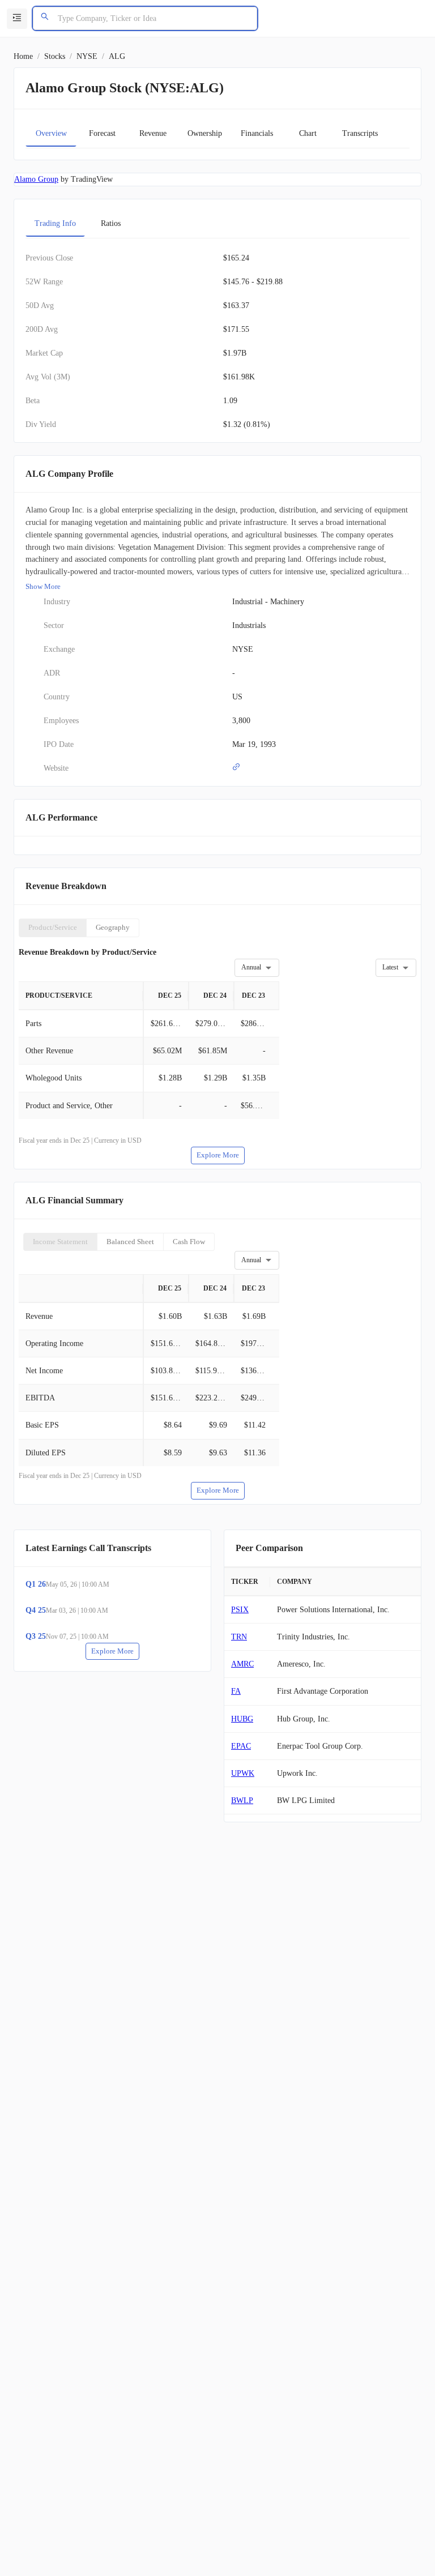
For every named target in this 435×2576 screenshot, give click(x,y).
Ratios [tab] (111, 223)
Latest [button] (390, 967)
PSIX (240, 1610)
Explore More (218, 1155)
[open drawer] (17, 19)
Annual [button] (251, 967)
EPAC (241, 1746)
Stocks (55, 56)
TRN (239, 1637)
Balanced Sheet (130, 1242)
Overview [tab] (51, 133)
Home (23, 56)
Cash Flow (189, 1242)
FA (236, 1691)
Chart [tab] (308, 133)
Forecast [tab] (102, 133)
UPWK (243, 1773)
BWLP (242, 1800)
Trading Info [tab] (55, 223)
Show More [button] (43, 586)
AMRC (242, 1664)
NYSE (87, 56)
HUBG (242, 1719)
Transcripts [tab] (360, 133)
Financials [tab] (257, 133)
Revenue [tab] (153, 133)
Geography (113, 927)
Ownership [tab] (205, 133)
